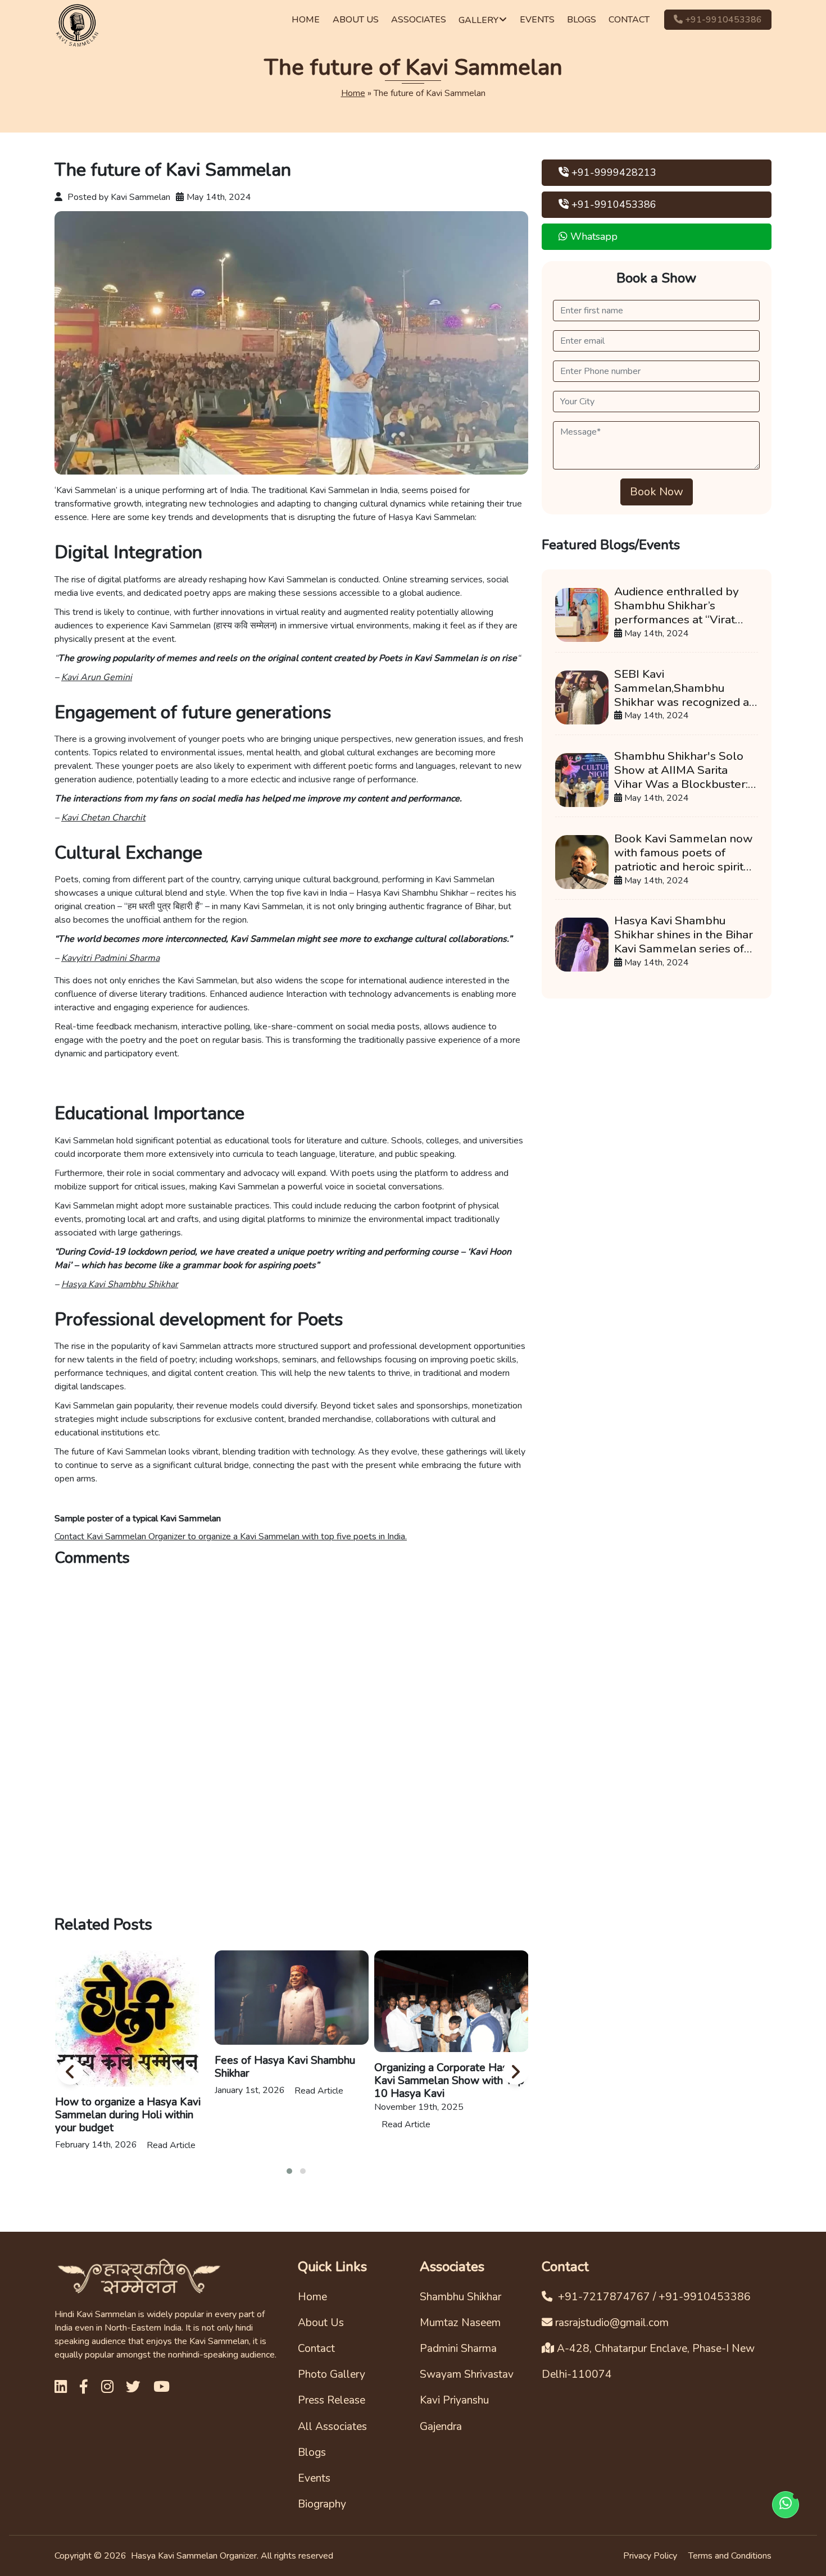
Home (353, 93)
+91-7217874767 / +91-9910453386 (653, 2297)
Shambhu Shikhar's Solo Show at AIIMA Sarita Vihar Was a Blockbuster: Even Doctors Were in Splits (681, 770)
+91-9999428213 (612, 172)
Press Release (332, 2400)
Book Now (657, 492)
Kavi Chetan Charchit (103, 818)
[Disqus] (291, 1740)
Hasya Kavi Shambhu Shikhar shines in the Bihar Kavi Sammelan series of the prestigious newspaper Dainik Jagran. (685, 935)
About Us (321, 2323)
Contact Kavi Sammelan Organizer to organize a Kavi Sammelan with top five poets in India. (231, 1537)
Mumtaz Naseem (460, 2323)
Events (314, 2478)
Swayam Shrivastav (467, 2374)
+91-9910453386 (722, 20)
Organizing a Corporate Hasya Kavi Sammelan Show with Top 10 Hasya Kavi (291, 2081)
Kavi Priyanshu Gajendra (454, 2413)
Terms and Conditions (730, 2556)
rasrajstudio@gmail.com (612, 2323)
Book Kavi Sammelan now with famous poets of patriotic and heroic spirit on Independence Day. (684, 853)
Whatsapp (593, 236)
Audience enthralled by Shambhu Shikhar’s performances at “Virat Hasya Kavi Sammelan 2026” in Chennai (677, 606)
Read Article (160, 2091)
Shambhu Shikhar (460, 2297)
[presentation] (69, 2071)
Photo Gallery (332, 2374)
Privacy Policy (650, 2556)
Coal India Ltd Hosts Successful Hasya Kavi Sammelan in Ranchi (452, 2075)
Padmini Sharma (458, 2349)
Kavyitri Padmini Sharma (110, 958)
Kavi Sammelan (140, 197)
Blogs (312, 2452)
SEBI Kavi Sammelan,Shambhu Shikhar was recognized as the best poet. (684, 688)
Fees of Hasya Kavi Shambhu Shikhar (126, 2067)
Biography (322, 2504)
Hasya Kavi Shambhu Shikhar (120, 1284)
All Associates (332, 2427)
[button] (289, 2171)
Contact (316, 2349)
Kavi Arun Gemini (97, 677)
